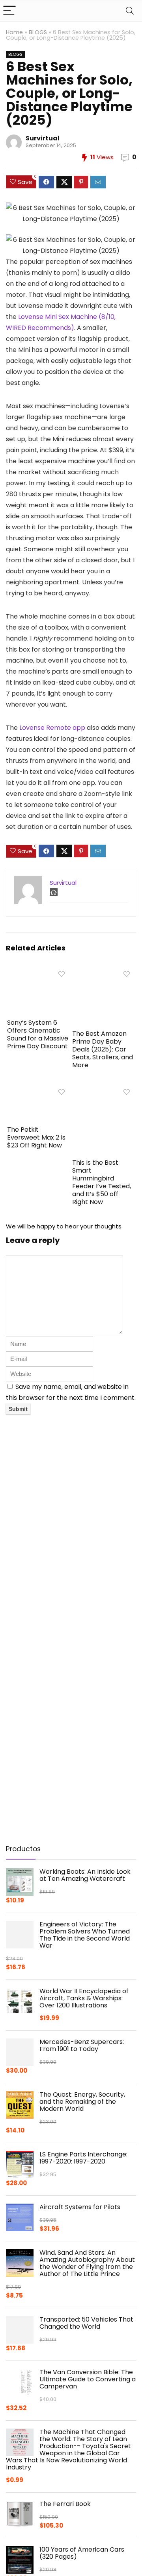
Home (14, 32)
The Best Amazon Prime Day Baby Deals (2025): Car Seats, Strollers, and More (103, 1049)
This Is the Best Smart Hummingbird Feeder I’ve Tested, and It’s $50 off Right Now (102, 1182)
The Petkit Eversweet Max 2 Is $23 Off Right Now (36, 1137)
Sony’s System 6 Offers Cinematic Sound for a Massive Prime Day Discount (38, 1034)
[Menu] (9, 11)
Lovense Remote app (52, 728)
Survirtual (43, 138)
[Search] (130, 11)
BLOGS (38, 32)
